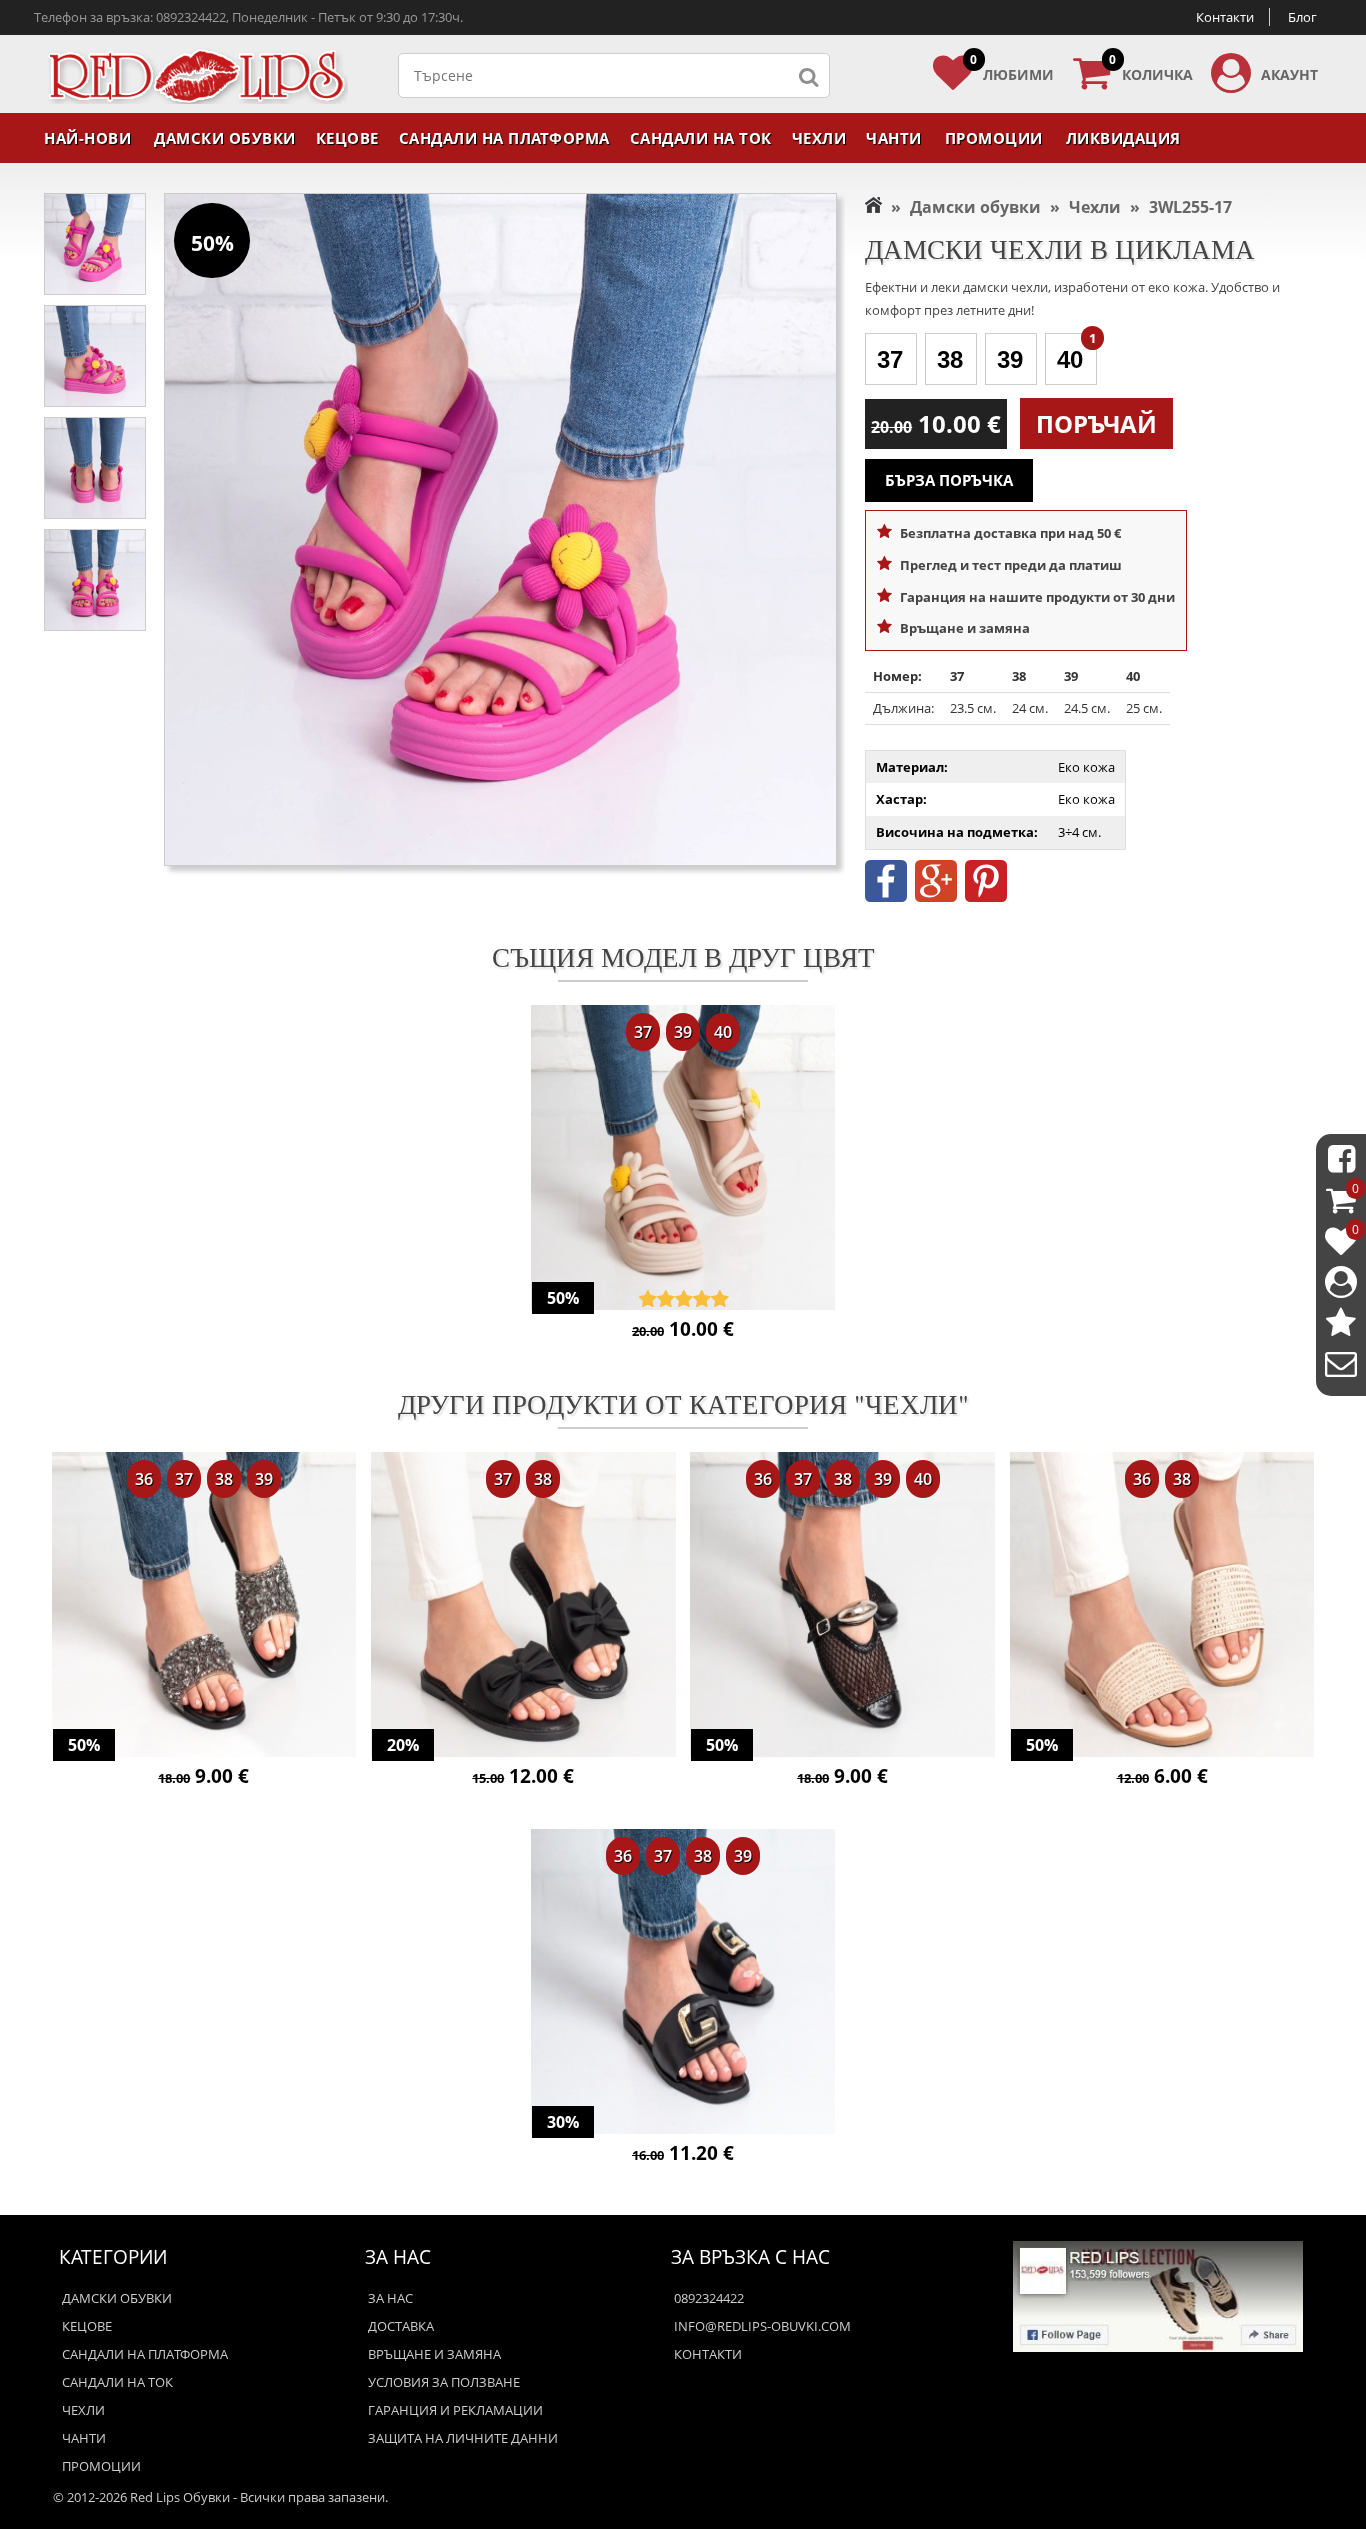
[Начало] (873, 207)
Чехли (819, 138)
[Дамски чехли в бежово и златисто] (1162, 1606)
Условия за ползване (444, 2382)
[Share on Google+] (936, 897)
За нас (390, 2298)
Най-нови (87, 138)
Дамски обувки (225, 138)
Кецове (347, 138)
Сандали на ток (701, 138)
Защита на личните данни (463, 2438)
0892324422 (709, 2298)
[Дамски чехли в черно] (204, 1606)
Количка (1151, 68)
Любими (1012, 68)
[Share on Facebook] (886, 897)
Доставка (401, 2326)
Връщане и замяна (434, 2354)
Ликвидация (1123, 138)
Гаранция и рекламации (455, 2410)
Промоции (994, 138)
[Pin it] (986, 897)
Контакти (1225, 17)
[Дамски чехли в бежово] (683, 1159)
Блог (1302, 17)
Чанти (894, 138)
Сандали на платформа (504, 138)
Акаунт (1289, 74)
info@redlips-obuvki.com (762, 2326)
